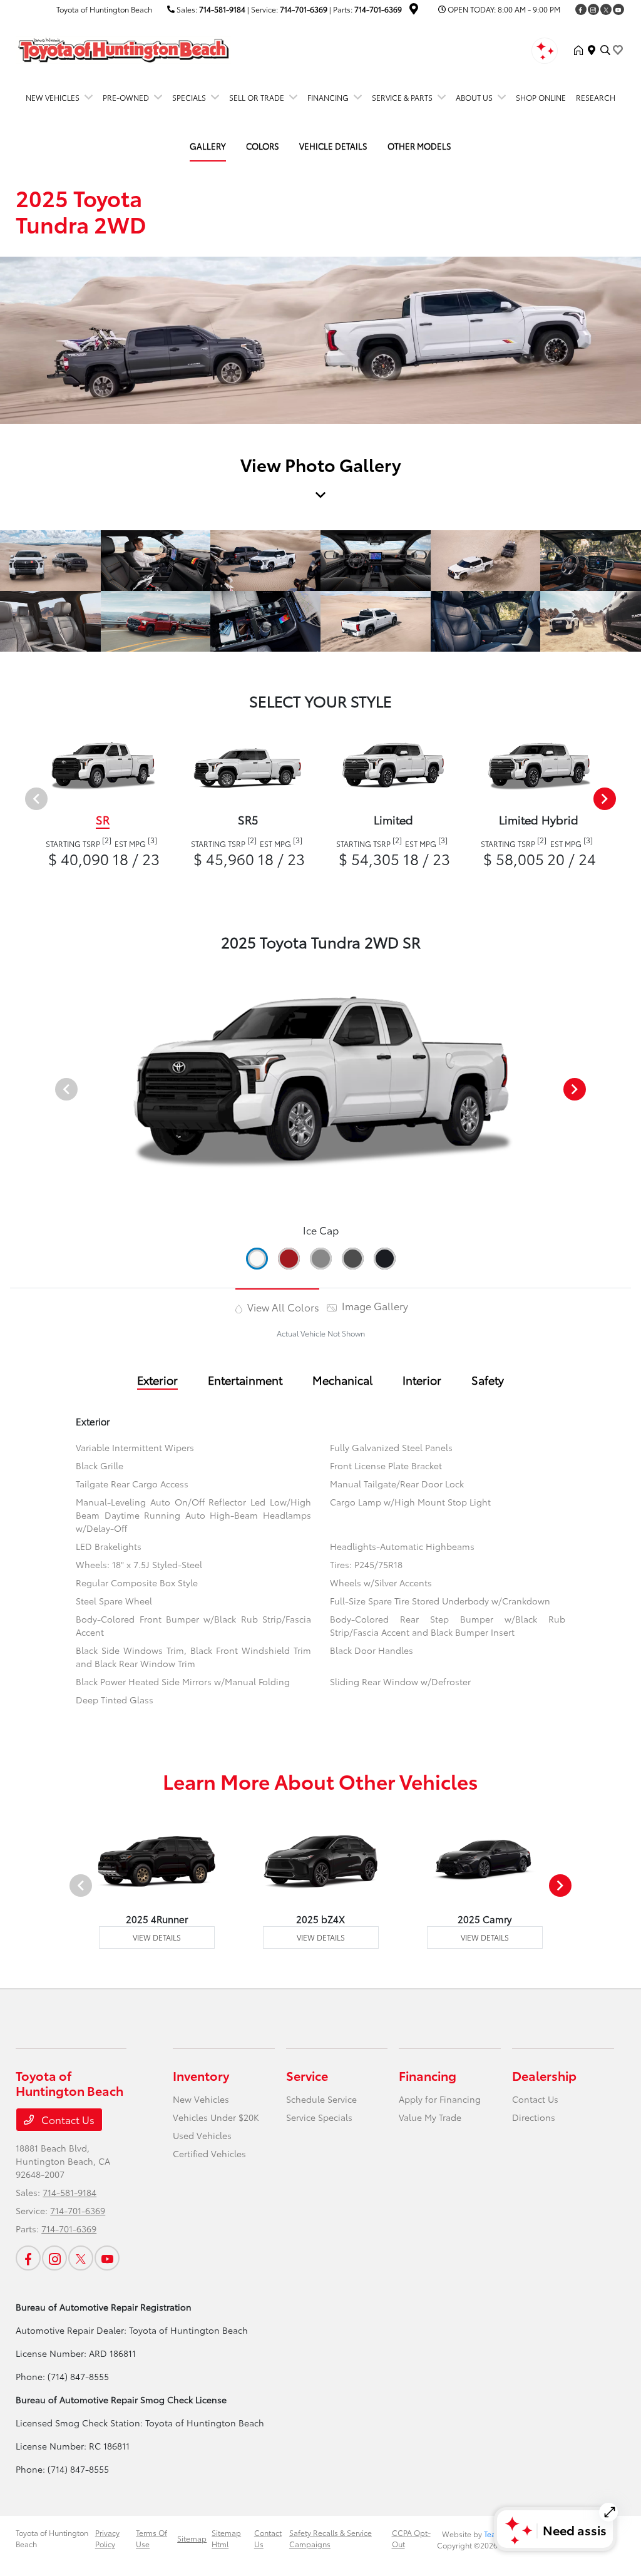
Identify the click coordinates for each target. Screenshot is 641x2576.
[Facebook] (581, 9)
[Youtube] (618, 9)
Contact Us (67, 2119)
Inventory (201, 2075)
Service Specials (319, 2117)
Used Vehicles (202, 2135)
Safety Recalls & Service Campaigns (331, 2538)
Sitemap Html (226, 2538)
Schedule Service (321, 2099)
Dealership (544, 2075)
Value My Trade (430, 2117)
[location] (414, 10)
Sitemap (192, 2538)
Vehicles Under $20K (216, 2117)
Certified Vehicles (209, 2153)
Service (307, 2075)
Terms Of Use (151, 2538)
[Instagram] (593, 9)
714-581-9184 (222, 9)
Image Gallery (374, 1306)
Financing (428, 2075)
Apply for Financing (440, 2099)
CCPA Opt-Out (411, 2538)
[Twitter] (606, 9)
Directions (534, 2117)
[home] (581, 50)
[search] (605, 50)
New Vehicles (201, 2099)
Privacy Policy (107, 2538)
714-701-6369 (304, 9)
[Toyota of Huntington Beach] (123, 48)
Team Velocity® (510, 2534)
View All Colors (282, 1307)
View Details (157, 1937)
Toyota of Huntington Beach (52, 2538)
